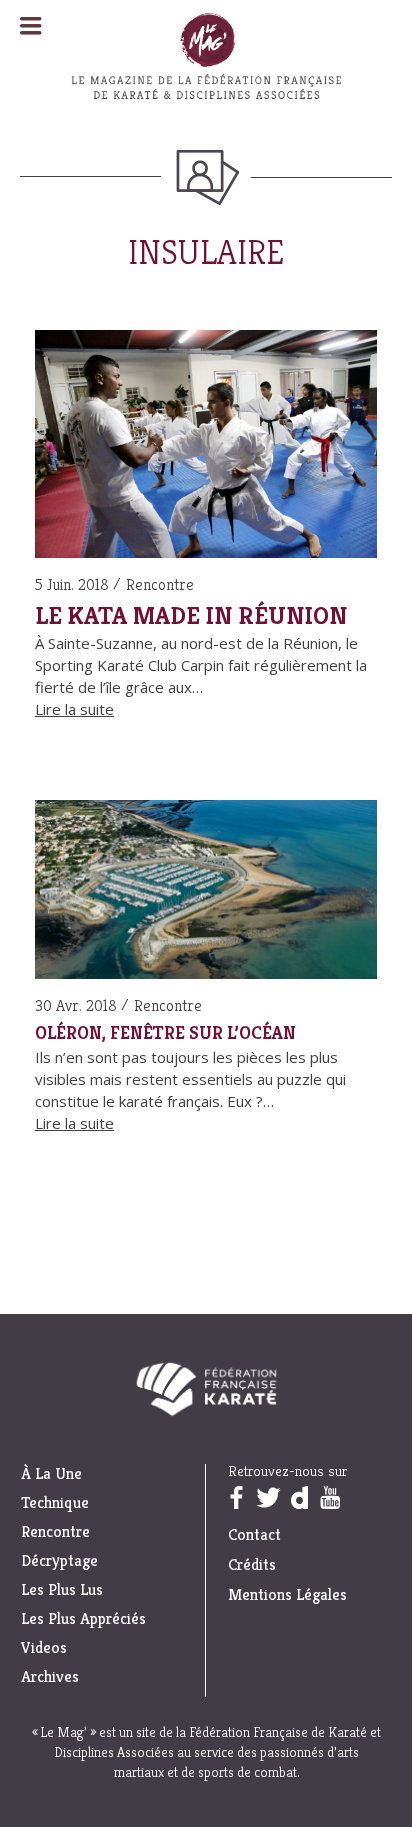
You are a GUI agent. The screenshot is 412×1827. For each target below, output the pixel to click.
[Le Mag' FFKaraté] (206, 155)
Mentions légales (287, 1594)
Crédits (252, 1564)
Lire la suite (74, 709)
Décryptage (59, 1561)
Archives (50, 1677)
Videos (44, 1648)
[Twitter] (268, 1497)
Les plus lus (62, 1590)
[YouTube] (330, 1497)
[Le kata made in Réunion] (206, 447)
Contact (254, 1534)
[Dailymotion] (299, 1497)
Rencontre (160, 584)
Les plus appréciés (83, 1619)
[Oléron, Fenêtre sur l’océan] (206, 893)
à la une (51, 1474)
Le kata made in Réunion (191, 615)
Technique (55, 1503)
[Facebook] (236, 1497)
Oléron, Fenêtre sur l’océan (165, 1033)
